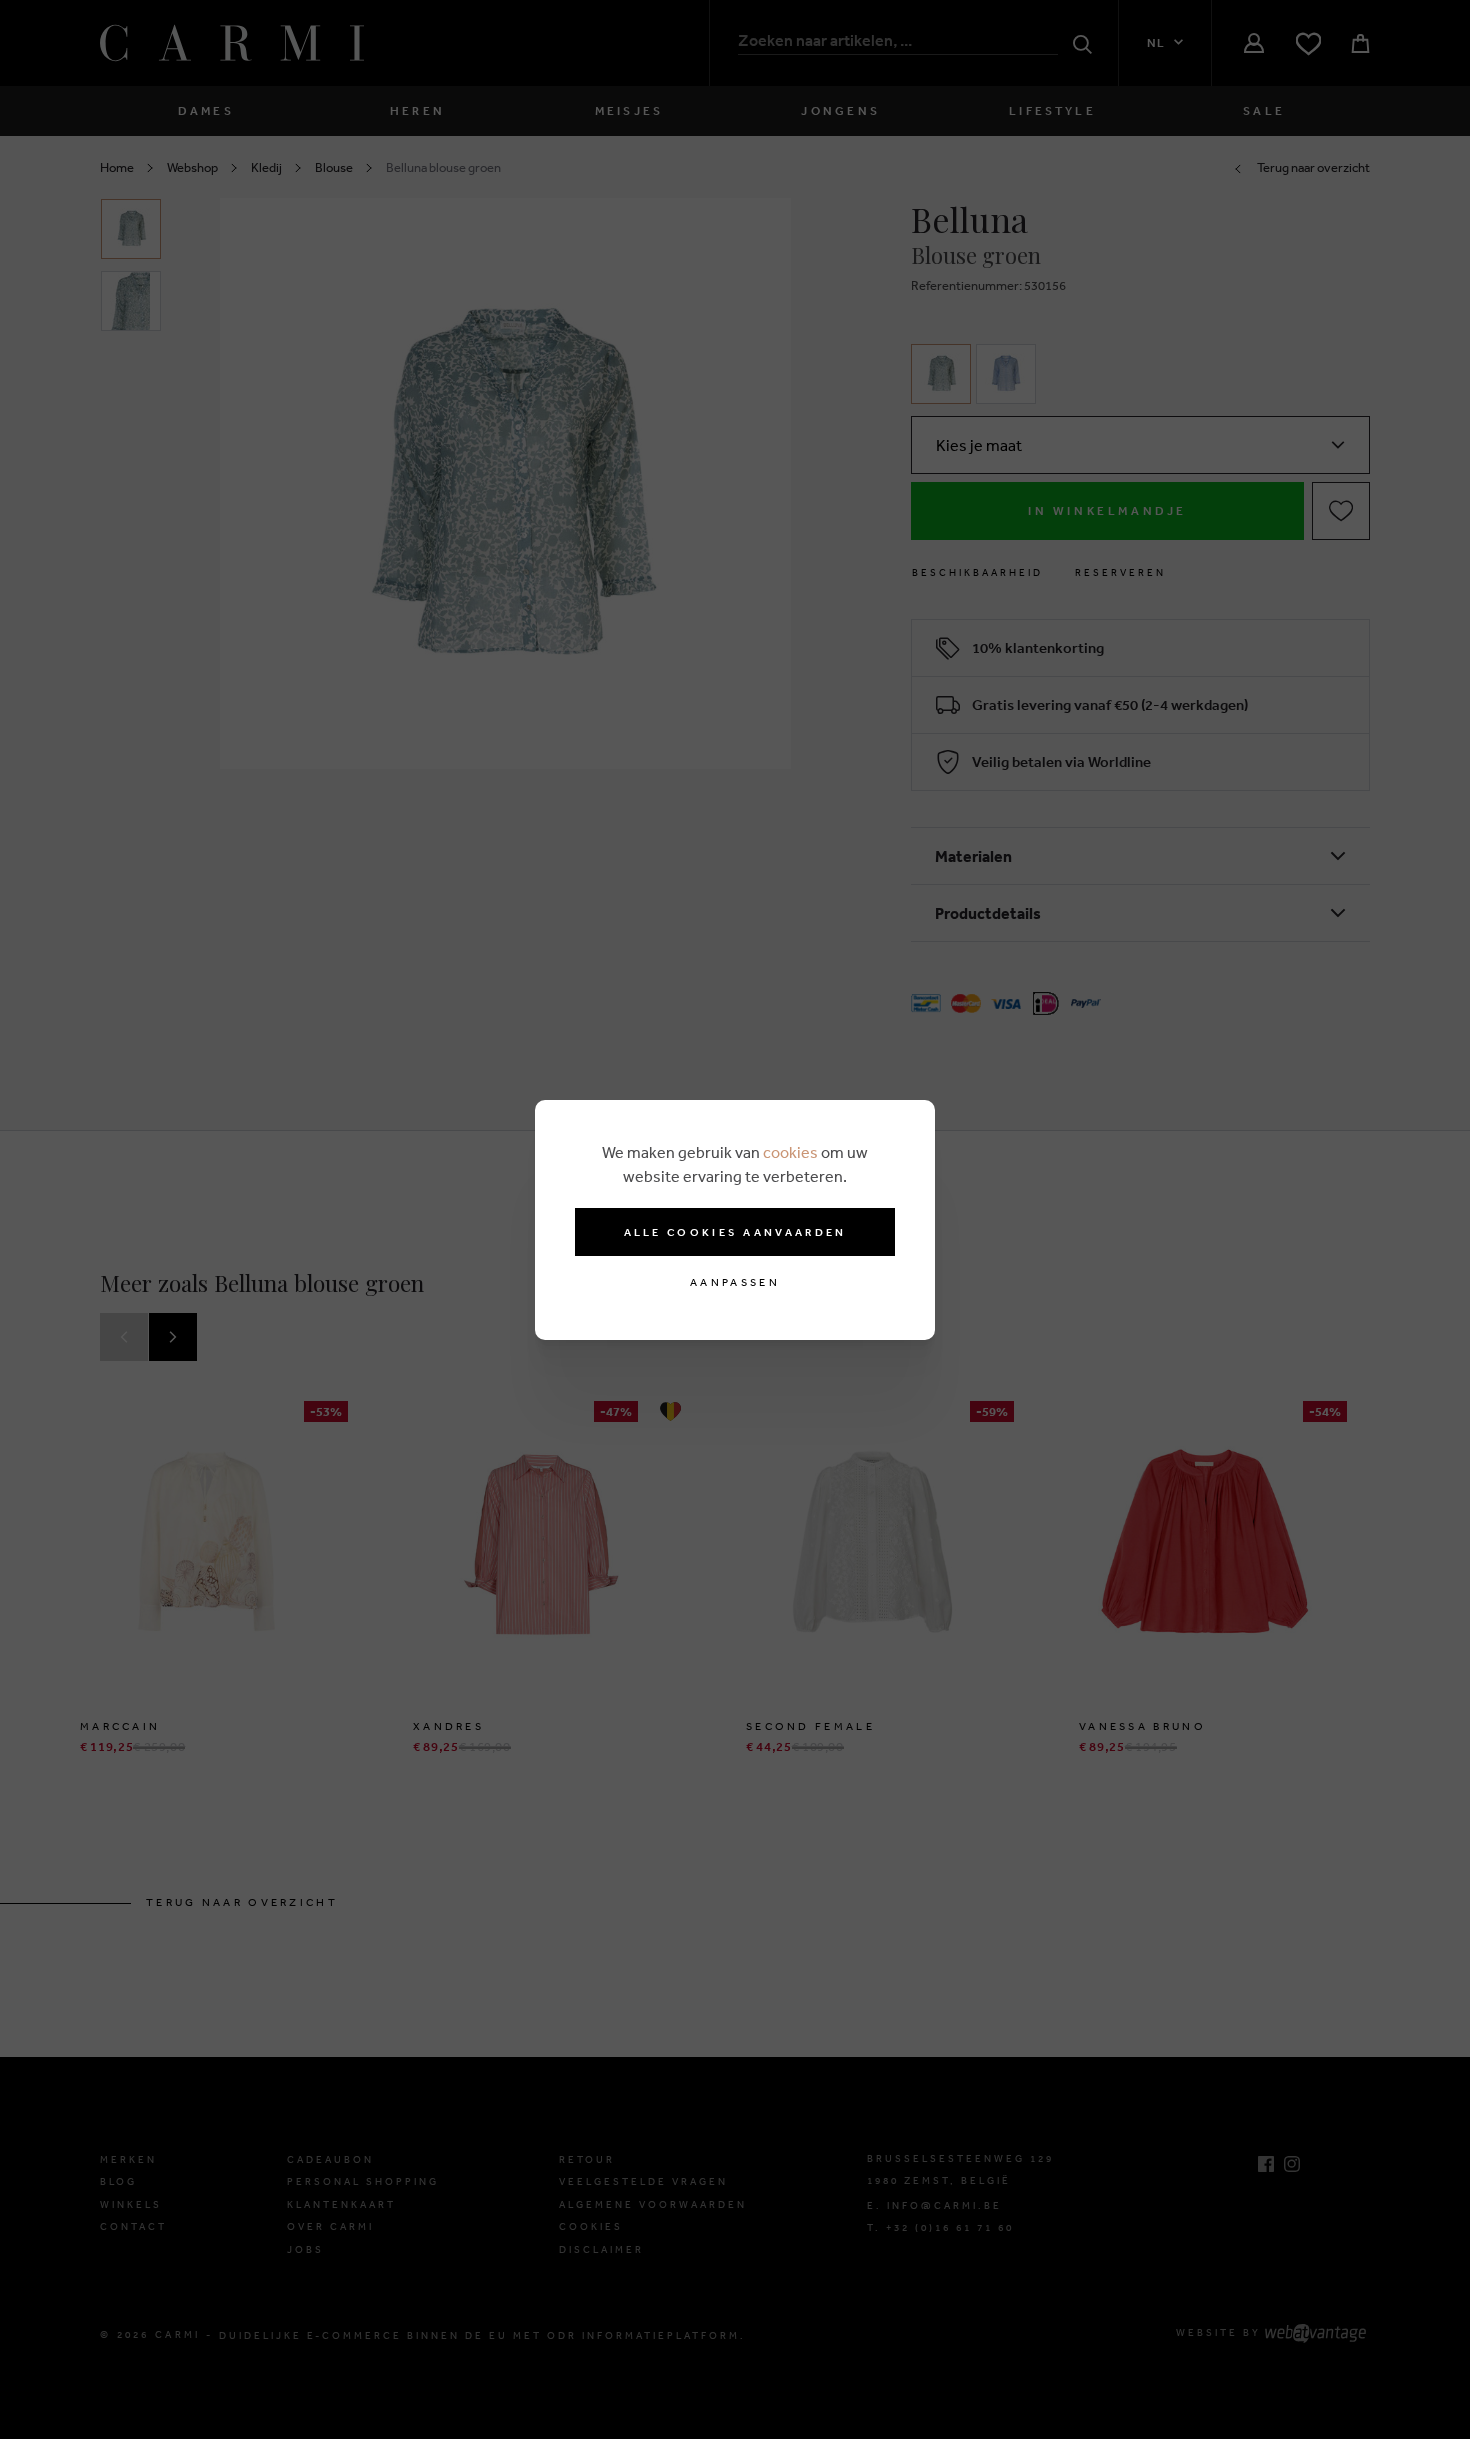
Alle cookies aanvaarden (735, 1232)
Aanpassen (735, 1282)
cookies (790, 1152)
